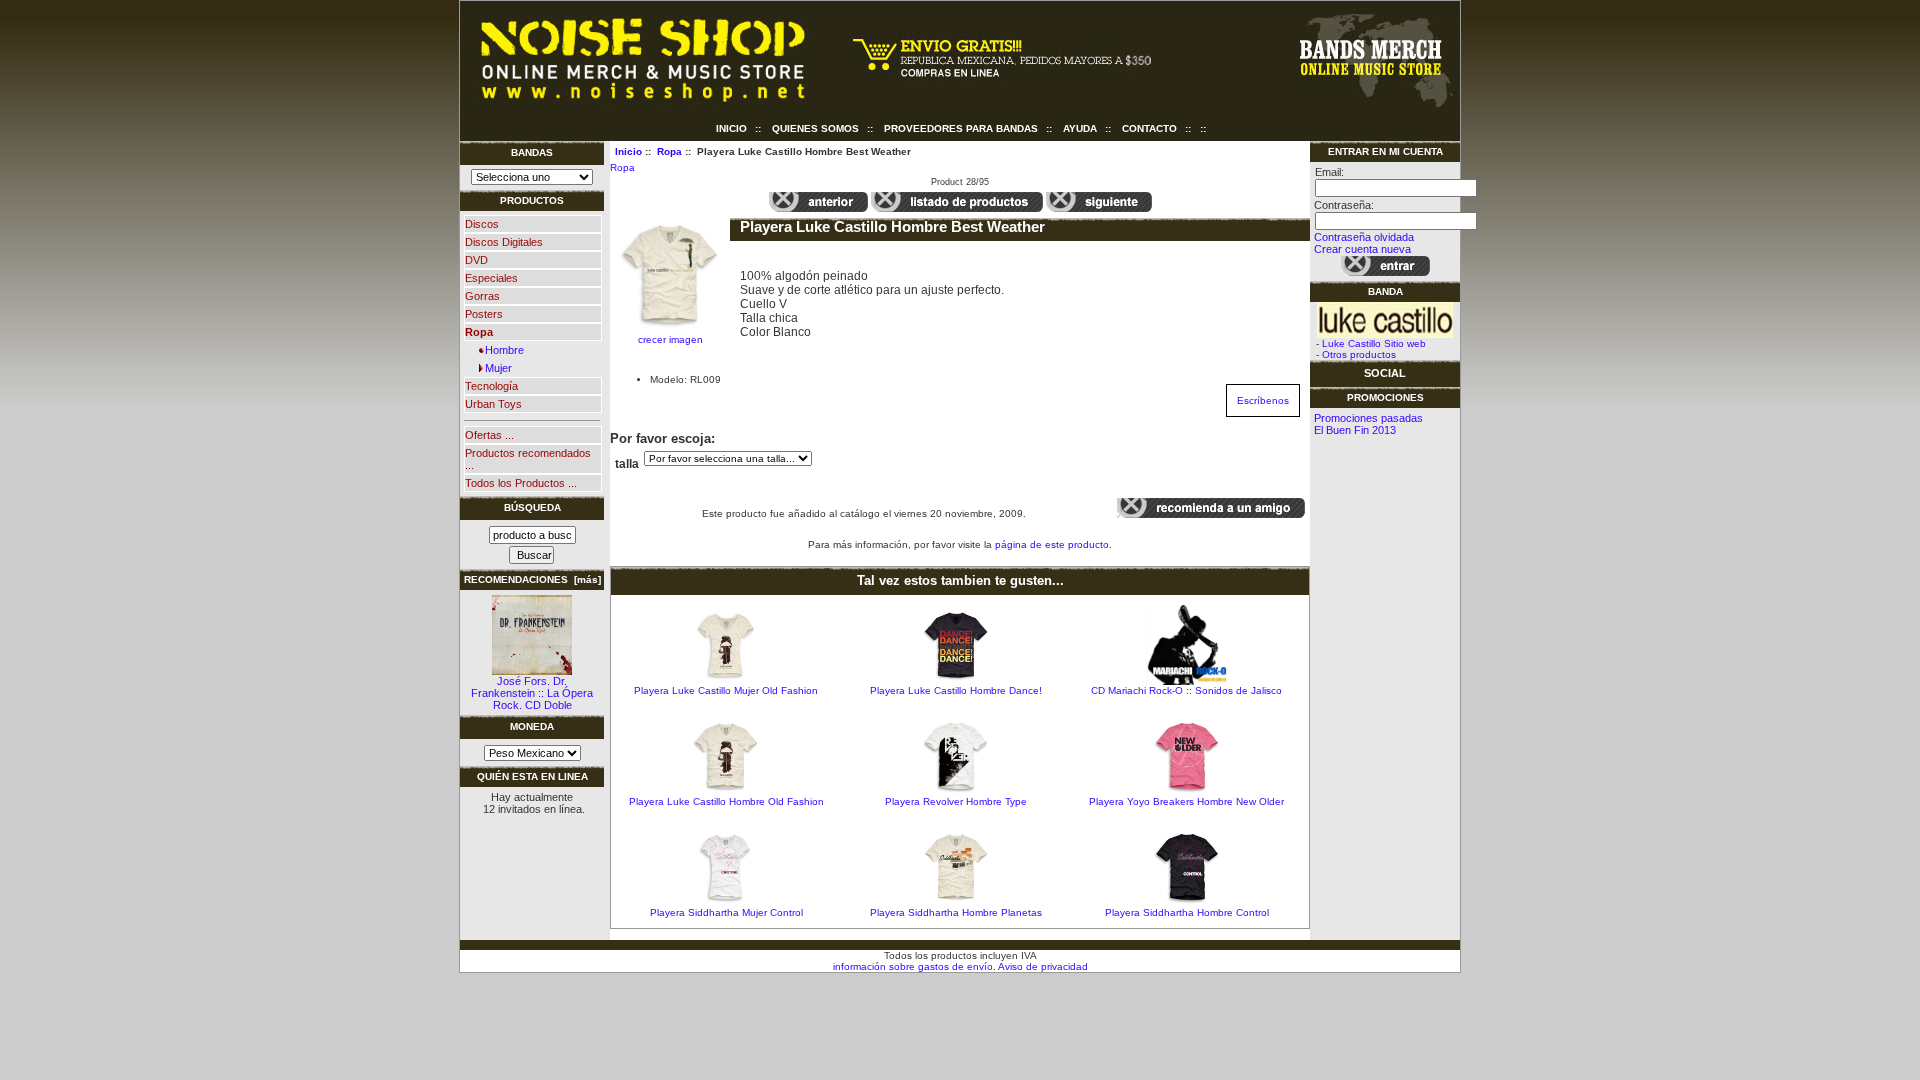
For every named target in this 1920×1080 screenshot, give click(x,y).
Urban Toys (493, 404)
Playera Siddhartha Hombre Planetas (956, 912)
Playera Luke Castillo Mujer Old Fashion (726, 690)
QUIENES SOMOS (815, 128)
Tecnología (491, 386)
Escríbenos (1263, 400)
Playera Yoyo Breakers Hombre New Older (1186, 801)
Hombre (501, 350)
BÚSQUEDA (532, 507)
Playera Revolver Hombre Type (956, 801)
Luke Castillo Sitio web (1374, 343)
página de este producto (1052, 544)
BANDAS (532, 152)
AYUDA (1080, 128)
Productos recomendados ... (528, 459)
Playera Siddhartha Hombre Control (1187, 912)
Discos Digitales (504, 242)
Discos (482, 224)
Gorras (482, 296)
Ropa (669, 151)
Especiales (491, 278)
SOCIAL (1385, 373)
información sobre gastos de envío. (914, 966)
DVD (476, 260)
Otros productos (1359, 354)
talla (627, 464)
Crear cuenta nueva (1362, 249)
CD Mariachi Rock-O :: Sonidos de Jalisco (1186, 690)
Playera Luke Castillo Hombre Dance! (956, 690)
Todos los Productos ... (521, 483)
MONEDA (532, 726)
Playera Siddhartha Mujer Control (726, 912)
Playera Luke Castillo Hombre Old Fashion (726, 801)
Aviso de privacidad (1042, 966)
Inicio (731, 128)
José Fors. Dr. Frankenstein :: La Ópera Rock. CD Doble (532, 693)
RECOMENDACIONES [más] (532, 579)
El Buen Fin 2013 (1355, 430)
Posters (484, 314)
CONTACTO (1149, 128)
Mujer (495, 368)
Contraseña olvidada (1364, 237)
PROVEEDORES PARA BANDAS (961, 128)
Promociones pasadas (1368, 418)
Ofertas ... (489, 435)
